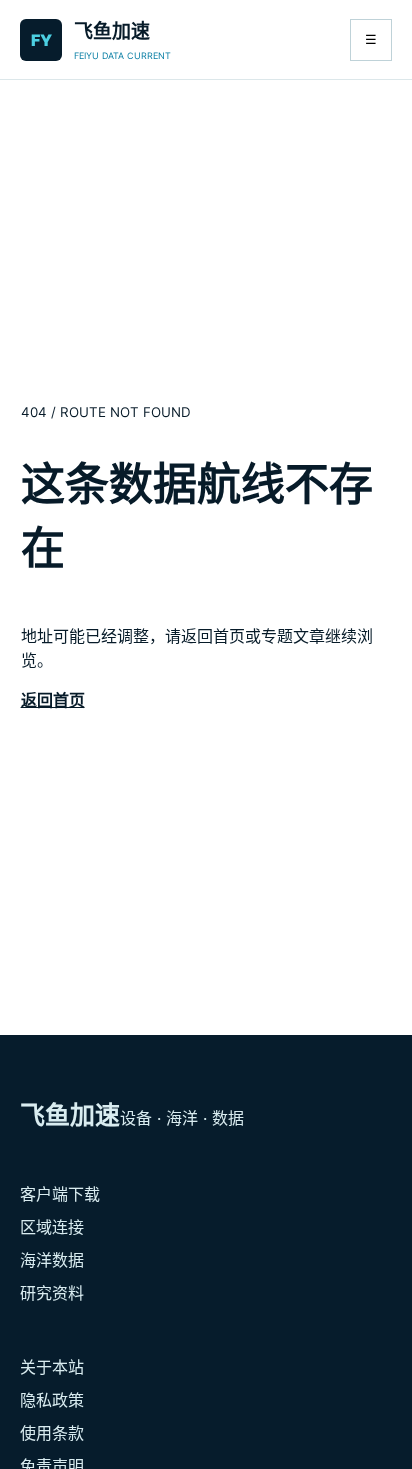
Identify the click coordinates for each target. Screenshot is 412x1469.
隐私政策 (52, 1400)
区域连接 (52, 1227)
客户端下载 (60, 1194)
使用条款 (52, 1433)
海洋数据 (52, 1260)
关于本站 (52, 1367)
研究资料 (52, 1293)
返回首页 (53, 700)
